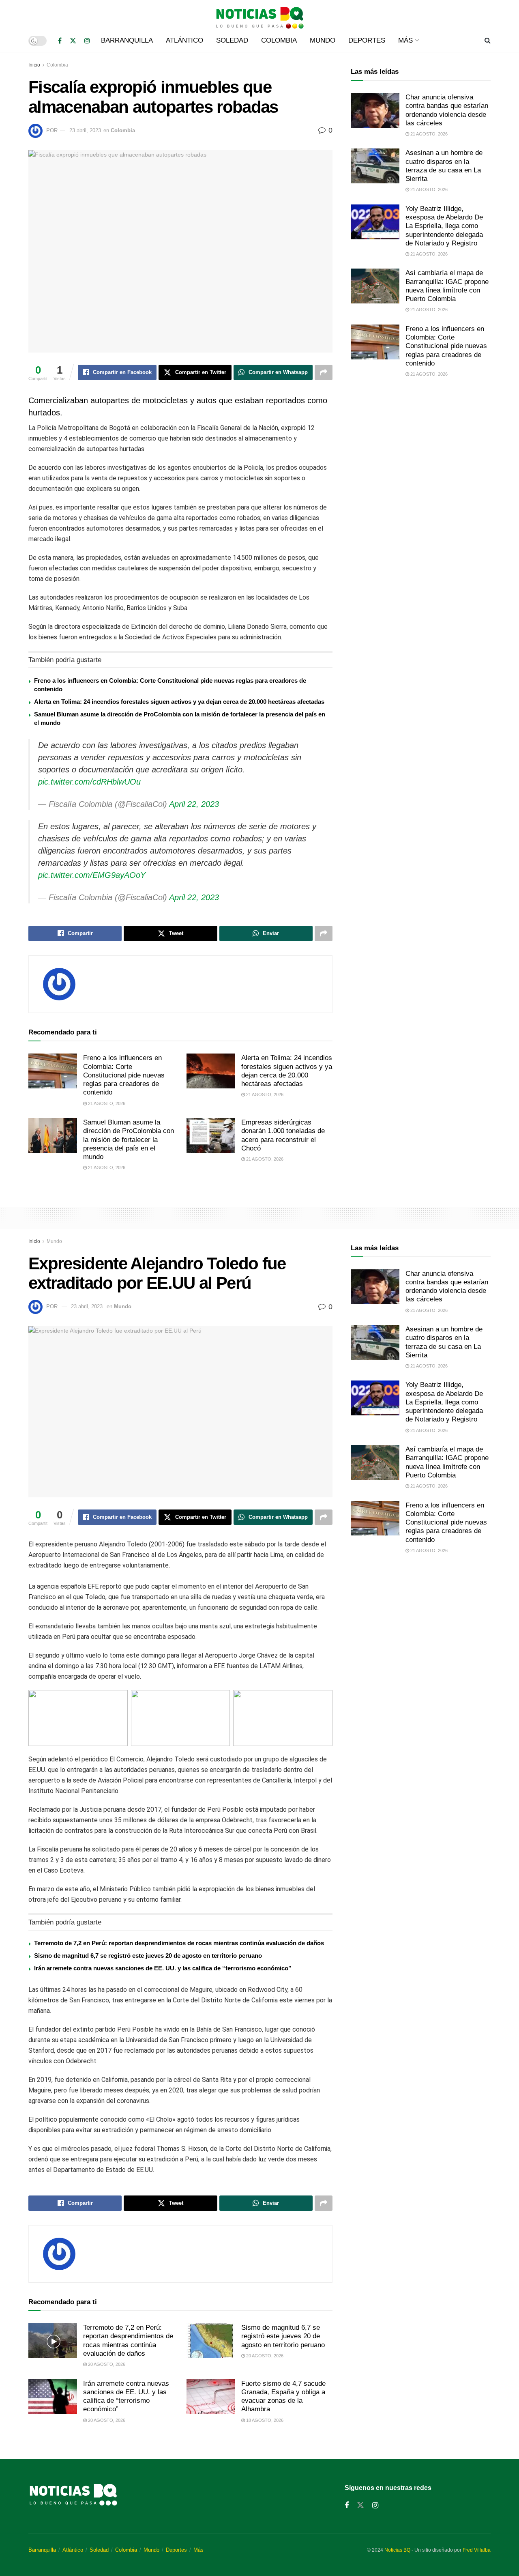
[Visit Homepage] (259, 15)
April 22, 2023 (194, 804)
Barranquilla (127, 40)
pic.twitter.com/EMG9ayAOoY (92, 875)
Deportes (367, 40)
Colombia (279, 40)
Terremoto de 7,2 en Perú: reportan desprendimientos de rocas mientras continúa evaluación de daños (179, 1943)
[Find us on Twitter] (73, 41)
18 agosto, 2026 (264, 2420)
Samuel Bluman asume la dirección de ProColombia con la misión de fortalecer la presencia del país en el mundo (129, 1140)
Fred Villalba (477, 2550)
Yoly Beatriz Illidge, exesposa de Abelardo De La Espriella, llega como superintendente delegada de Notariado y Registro (444, 226)
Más (405, 40)
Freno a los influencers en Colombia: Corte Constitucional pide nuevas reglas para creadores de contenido (124, 1075)
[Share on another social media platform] (324, 372)
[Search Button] (488, 41)
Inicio (34, 65)
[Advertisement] (421, 452)
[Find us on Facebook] (60, 41)
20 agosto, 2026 (106, 2364)
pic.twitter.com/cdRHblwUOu (89, 782)
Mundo (323, 40)
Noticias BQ (397, 2550)
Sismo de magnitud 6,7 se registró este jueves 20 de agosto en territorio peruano (148, 1956)
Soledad (232, 40)
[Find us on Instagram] (87, 41)
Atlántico (184, 40)
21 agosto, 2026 (106, 1103)
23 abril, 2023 (85, 130)
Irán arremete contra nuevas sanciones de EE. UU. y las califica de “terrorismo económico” (163, 1968)
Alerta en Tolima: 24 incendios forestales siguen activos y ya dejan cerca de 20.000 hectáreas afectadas (179, 702)
